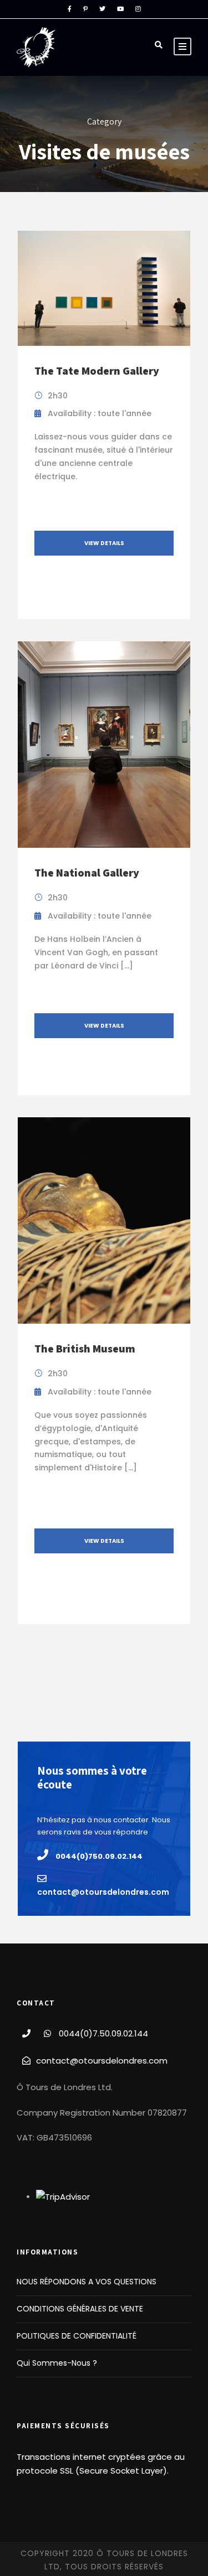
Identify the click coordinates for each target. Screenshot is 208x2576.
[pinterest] (85, 9)
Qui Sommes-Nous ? (57, 2363)
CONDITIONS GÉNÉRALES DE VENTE (80, 2309)
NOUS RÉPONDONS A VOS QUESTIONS (87, 2282)
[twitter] (102, 9)
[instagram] (138, 9)
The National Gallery (87, 873)
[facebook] (70, 9)
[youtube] (120, 9)
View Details (104, 543)
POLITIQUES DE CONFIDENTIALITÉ (77, 2336)
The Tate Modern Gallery (97, 371)
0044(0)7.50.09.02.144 (103, 2033)
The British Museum (85, 1349)
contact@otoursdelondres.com (102, 2061)
